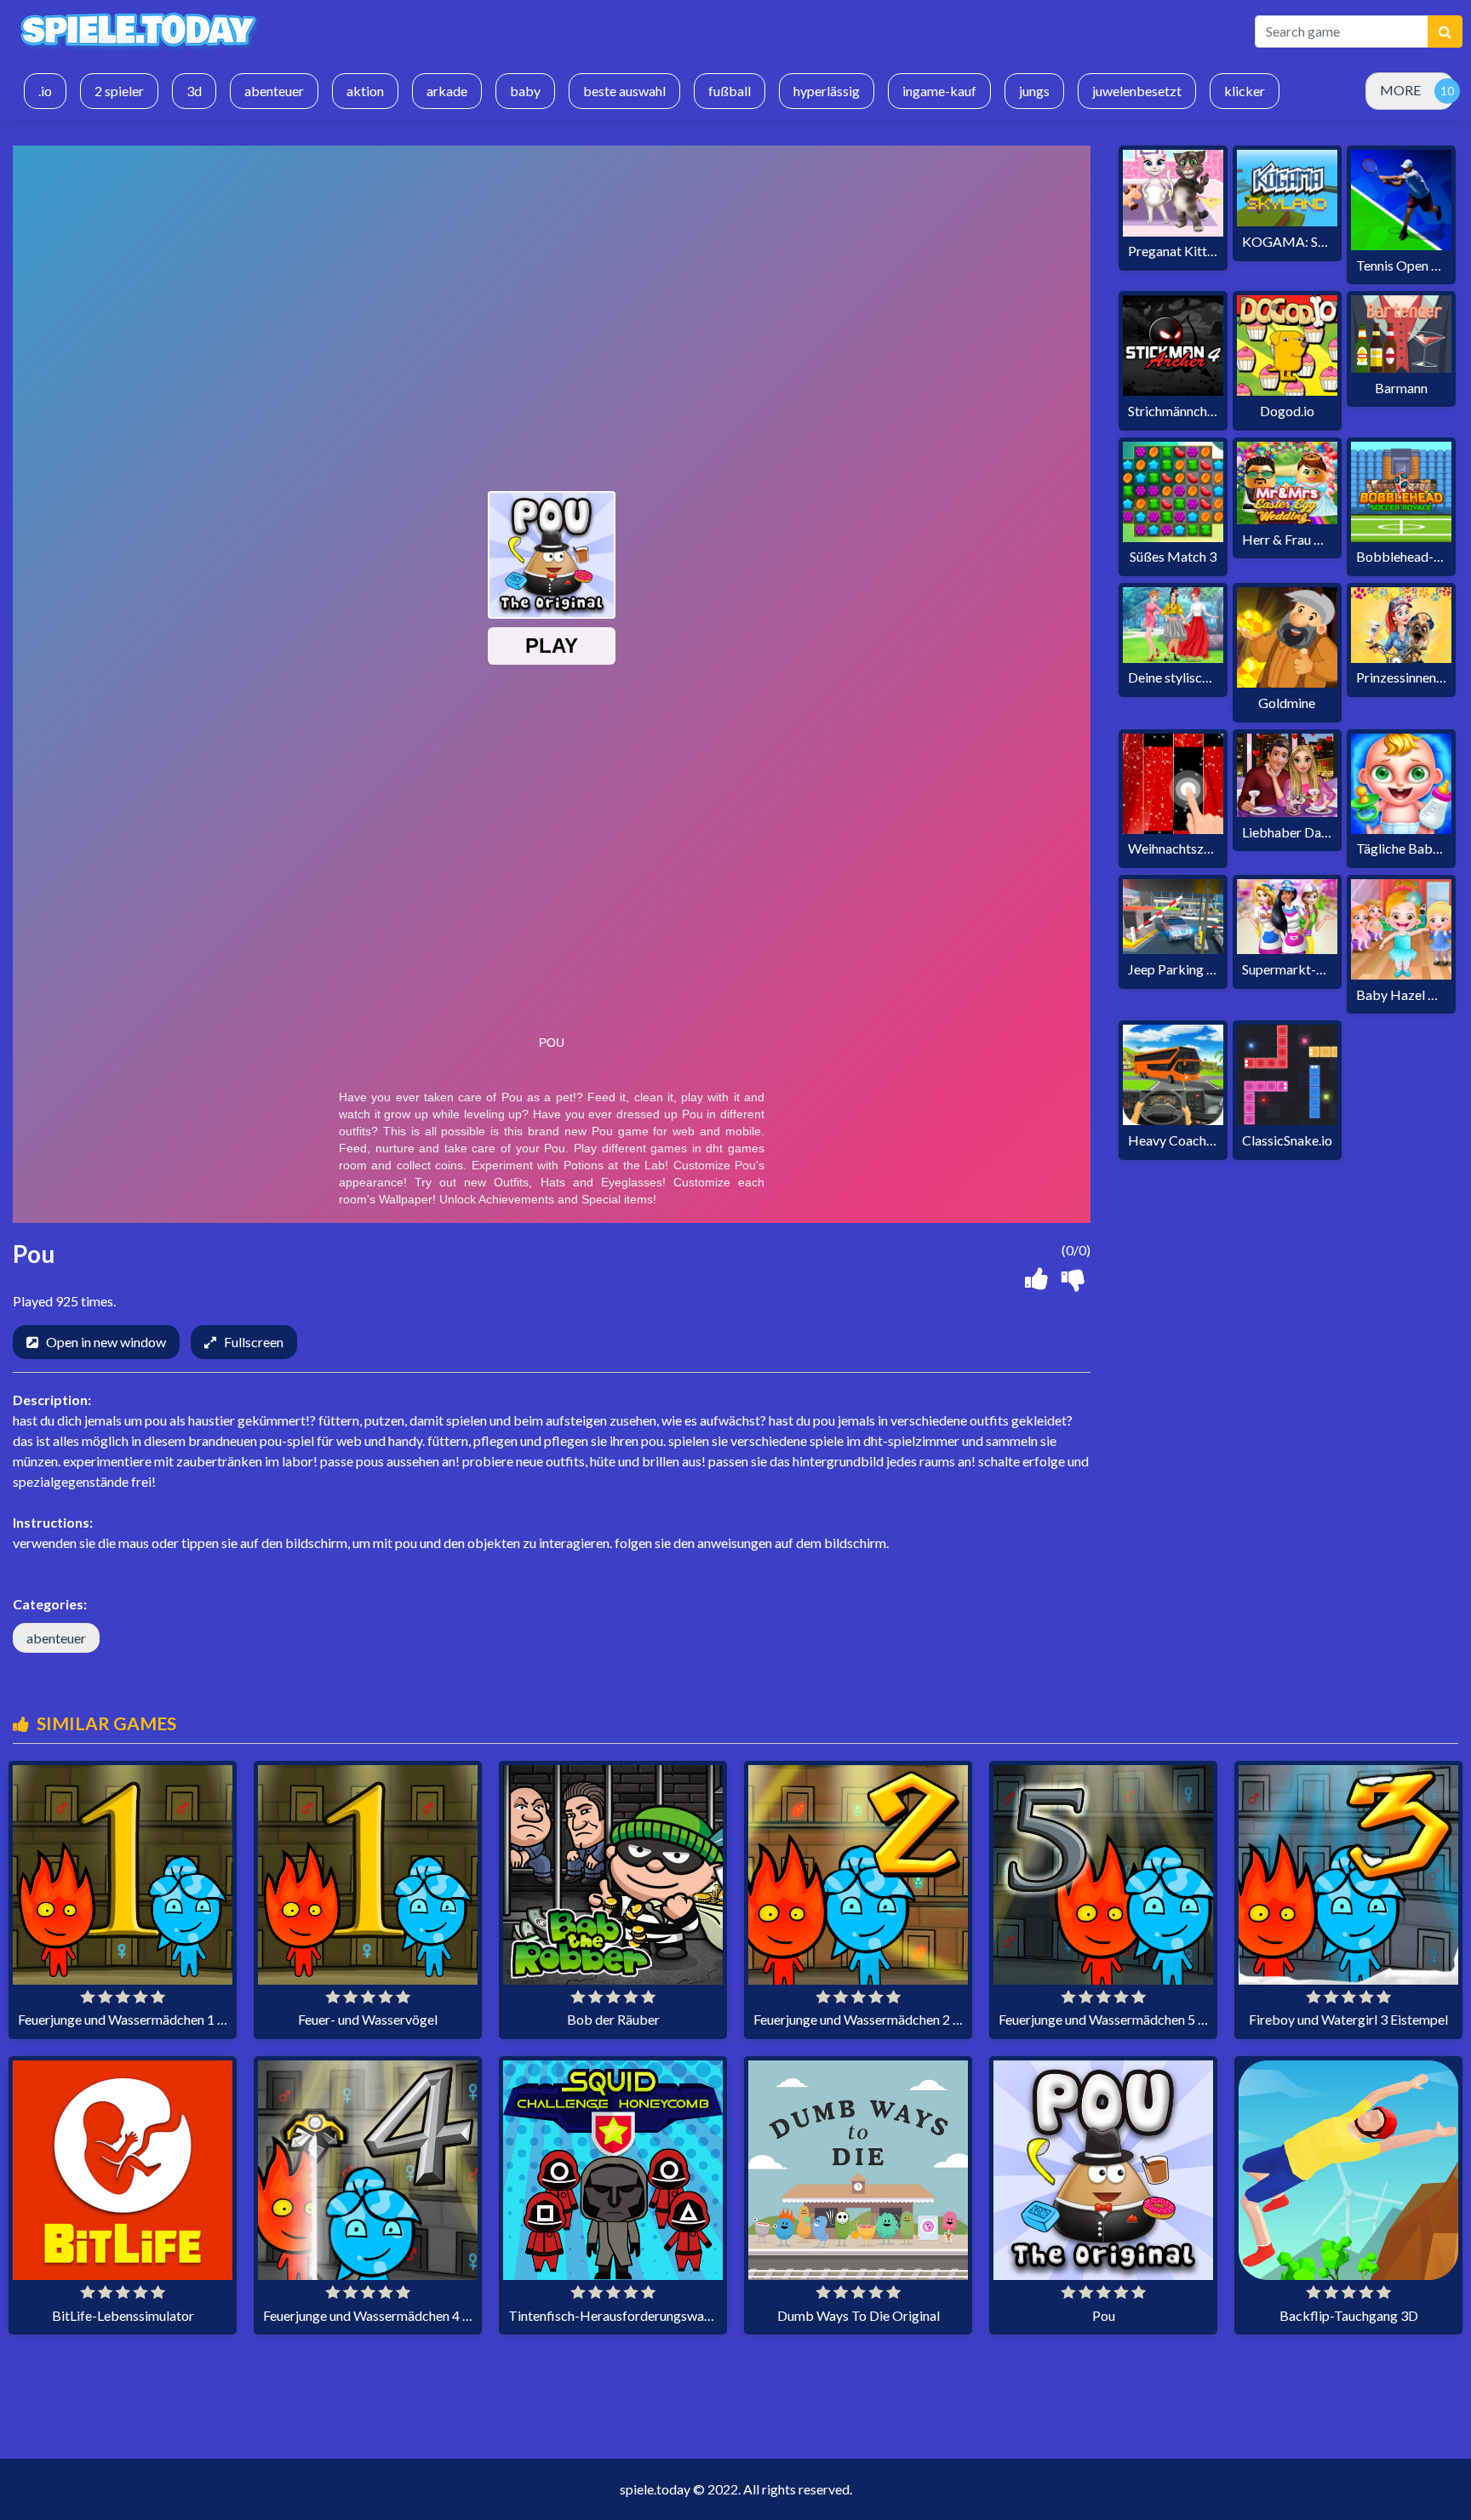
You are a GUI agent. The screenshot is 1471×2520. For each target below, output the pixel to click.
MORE (1400, 90)
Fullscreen (254, 1342)
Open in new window (106, 1342)
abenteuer (56, 1638)
